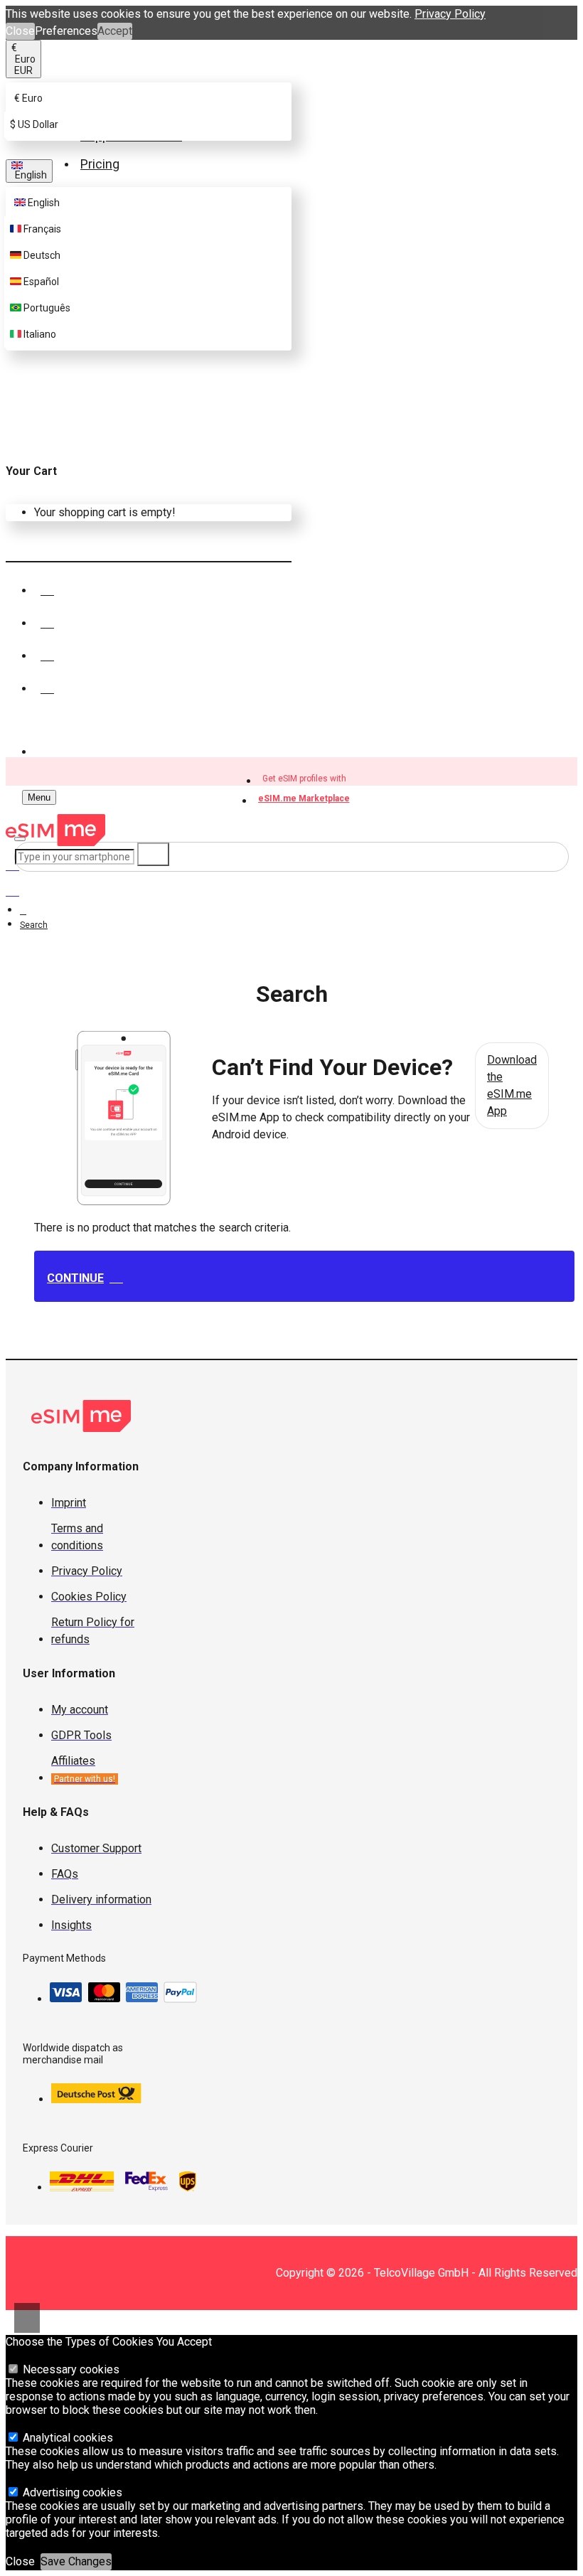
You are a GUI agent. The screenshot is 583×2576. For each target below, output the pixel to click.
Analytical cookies (66, 2438)
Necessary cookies (70, 2369)
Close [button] (20, 31)
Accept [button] (115, 31)
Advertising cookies (71, 2492)
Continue (75, 1278)
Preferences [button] (66, 31)
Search (34, 925)
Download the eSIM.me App (512, 1085)
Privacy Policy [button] (450, 14)
